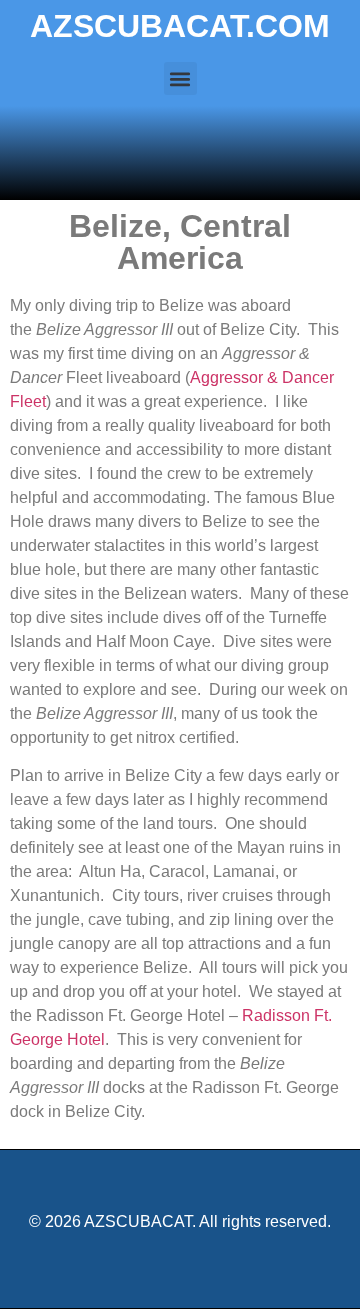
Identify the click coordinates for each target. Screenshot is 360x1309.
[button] (180, 78)
